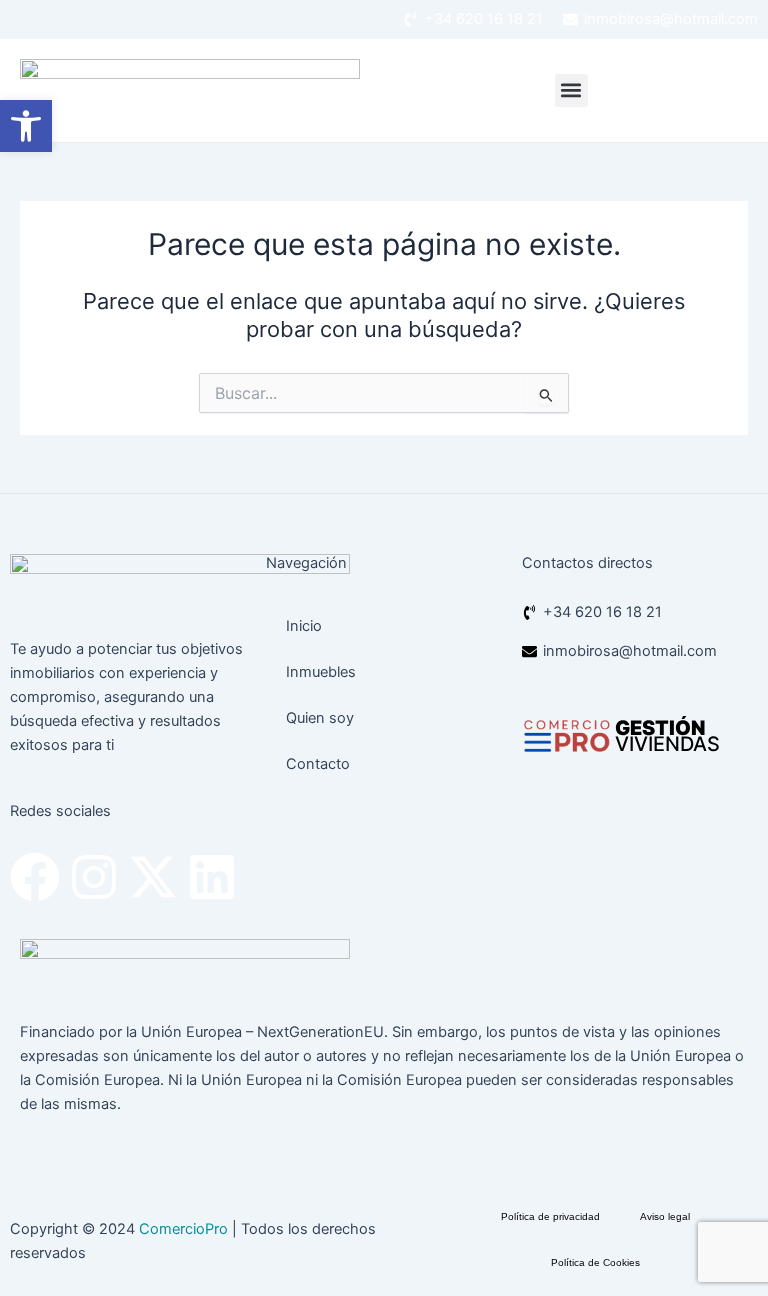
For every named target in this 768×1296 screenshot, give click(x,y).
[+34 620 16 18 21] (410, 19)
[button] (571, 90)
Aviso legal (665, 1216)
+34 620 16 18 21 (483, 19)
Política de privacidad (550, 1216)
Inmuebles (321, 672)
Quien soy (320, 718)
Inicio (304, 626)
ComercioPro (183, 1229)
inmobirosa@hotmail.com (671, 19)
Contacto (318, 764)
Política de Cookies (595, 1262)
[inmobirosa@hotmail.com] (570, 19)
